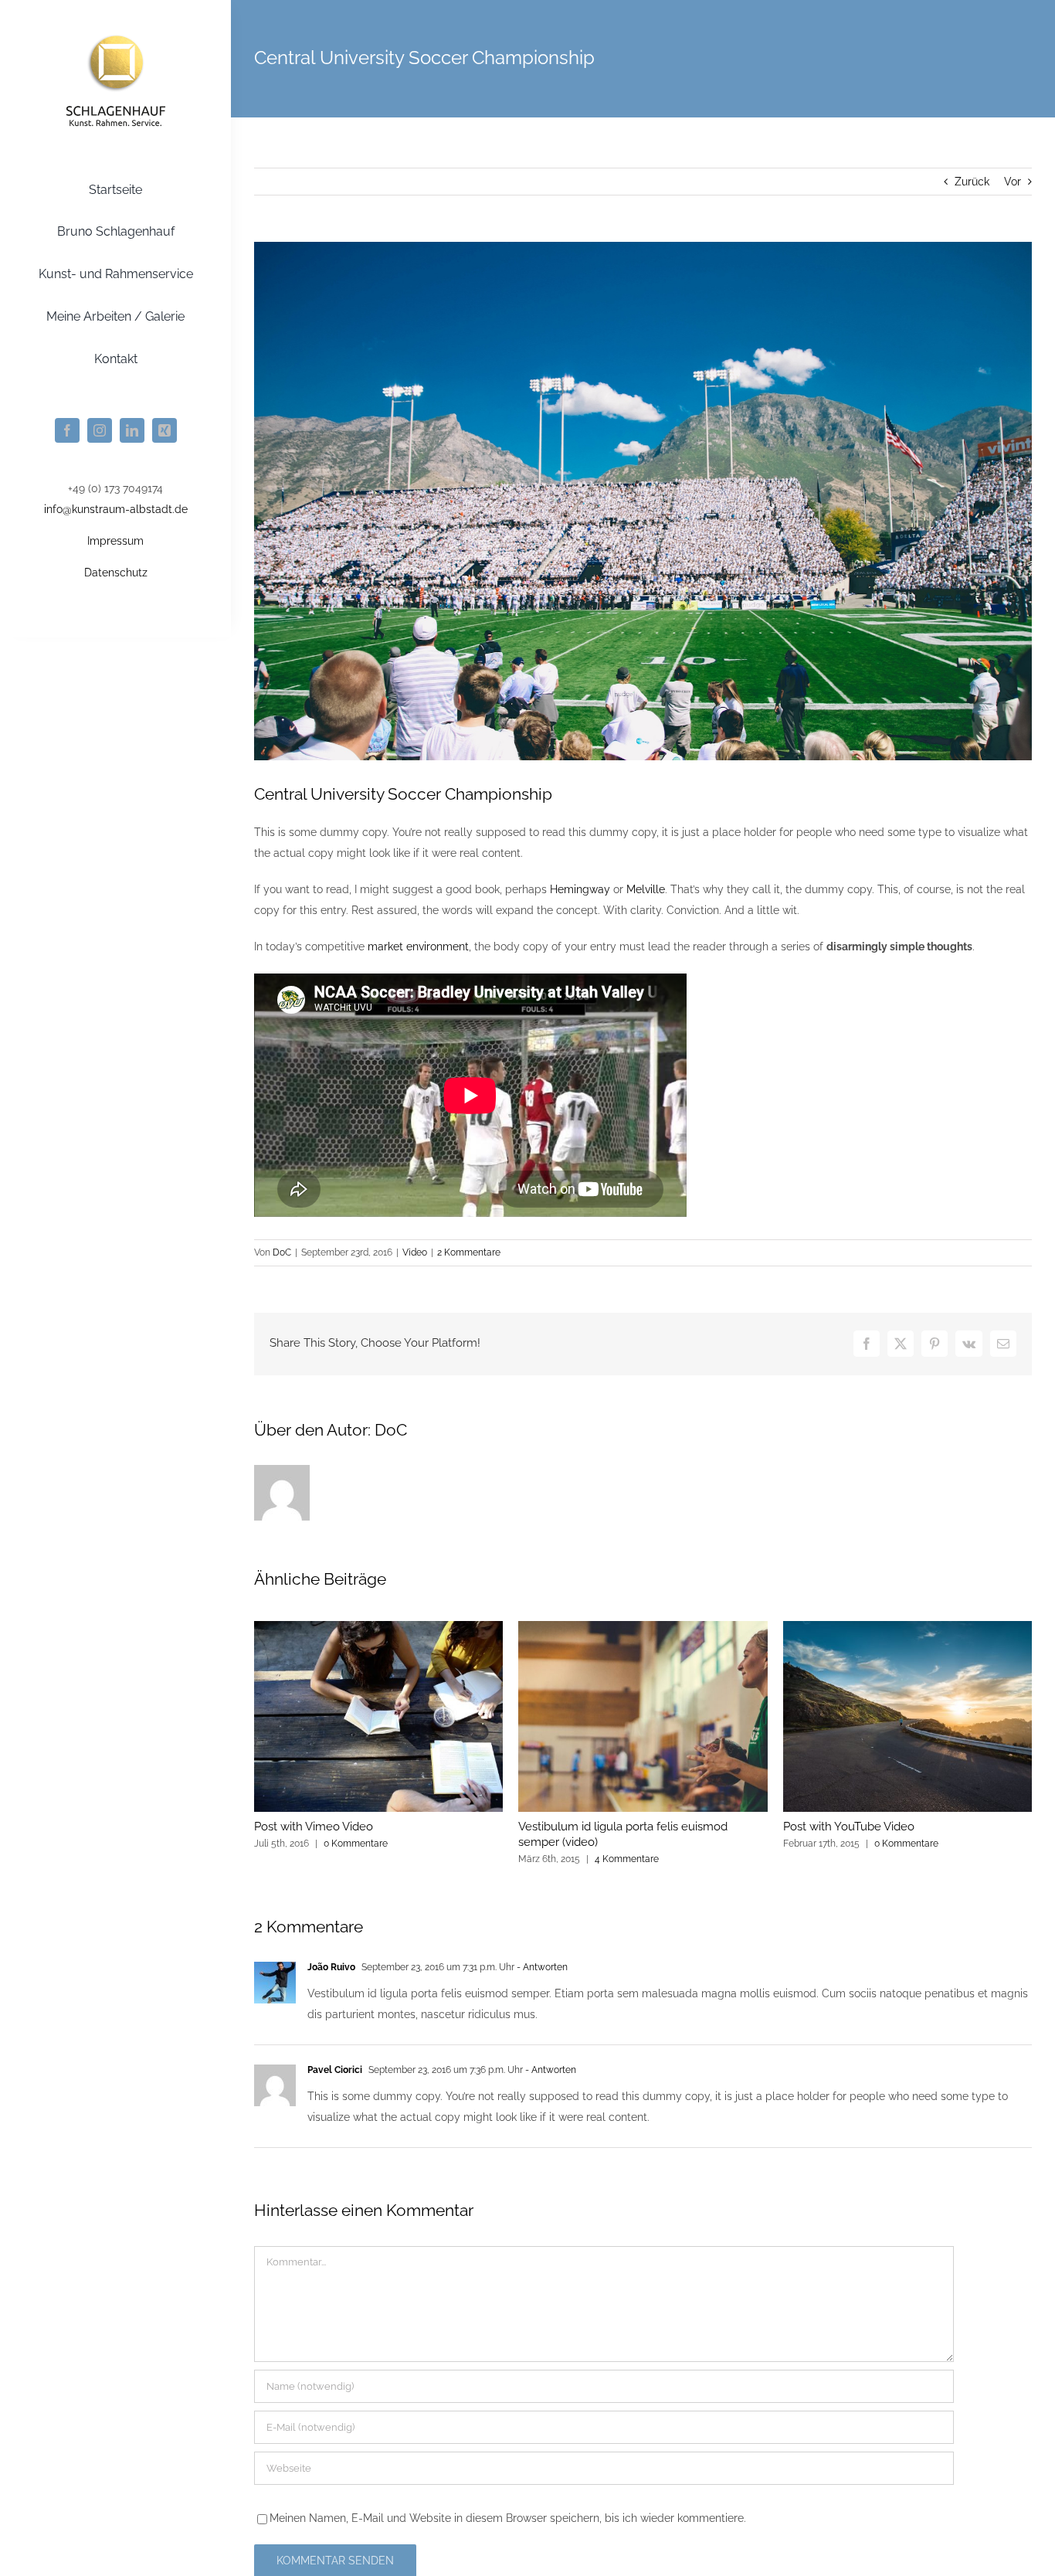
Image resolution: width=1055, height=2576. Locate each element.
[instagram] (100, 430)
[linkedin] (132, 430)
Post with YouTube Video (849, 1827)
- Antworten (541, 1967)
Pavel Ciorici (335, 2070)
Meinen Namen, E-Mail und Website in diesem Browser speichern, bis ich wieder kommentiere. (508, 2518)
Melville (646, 889)
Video (415, 1252)
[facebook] (67, 430)
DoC (282, 1252)
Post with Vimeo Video (314, 1827)
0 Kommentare (356, 1844)
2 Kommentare (469, 1252)
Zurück (972, 182)
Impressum (115, 541)
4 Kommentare (627, 1859)
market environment (418, 946)
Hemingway (580, 889)
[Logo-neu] (116, 33)
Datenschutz (116, 573)
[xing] (165, 430)
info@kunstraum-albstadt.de (116, 509)
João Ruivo (331, 1967)
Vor (1013, 182)
